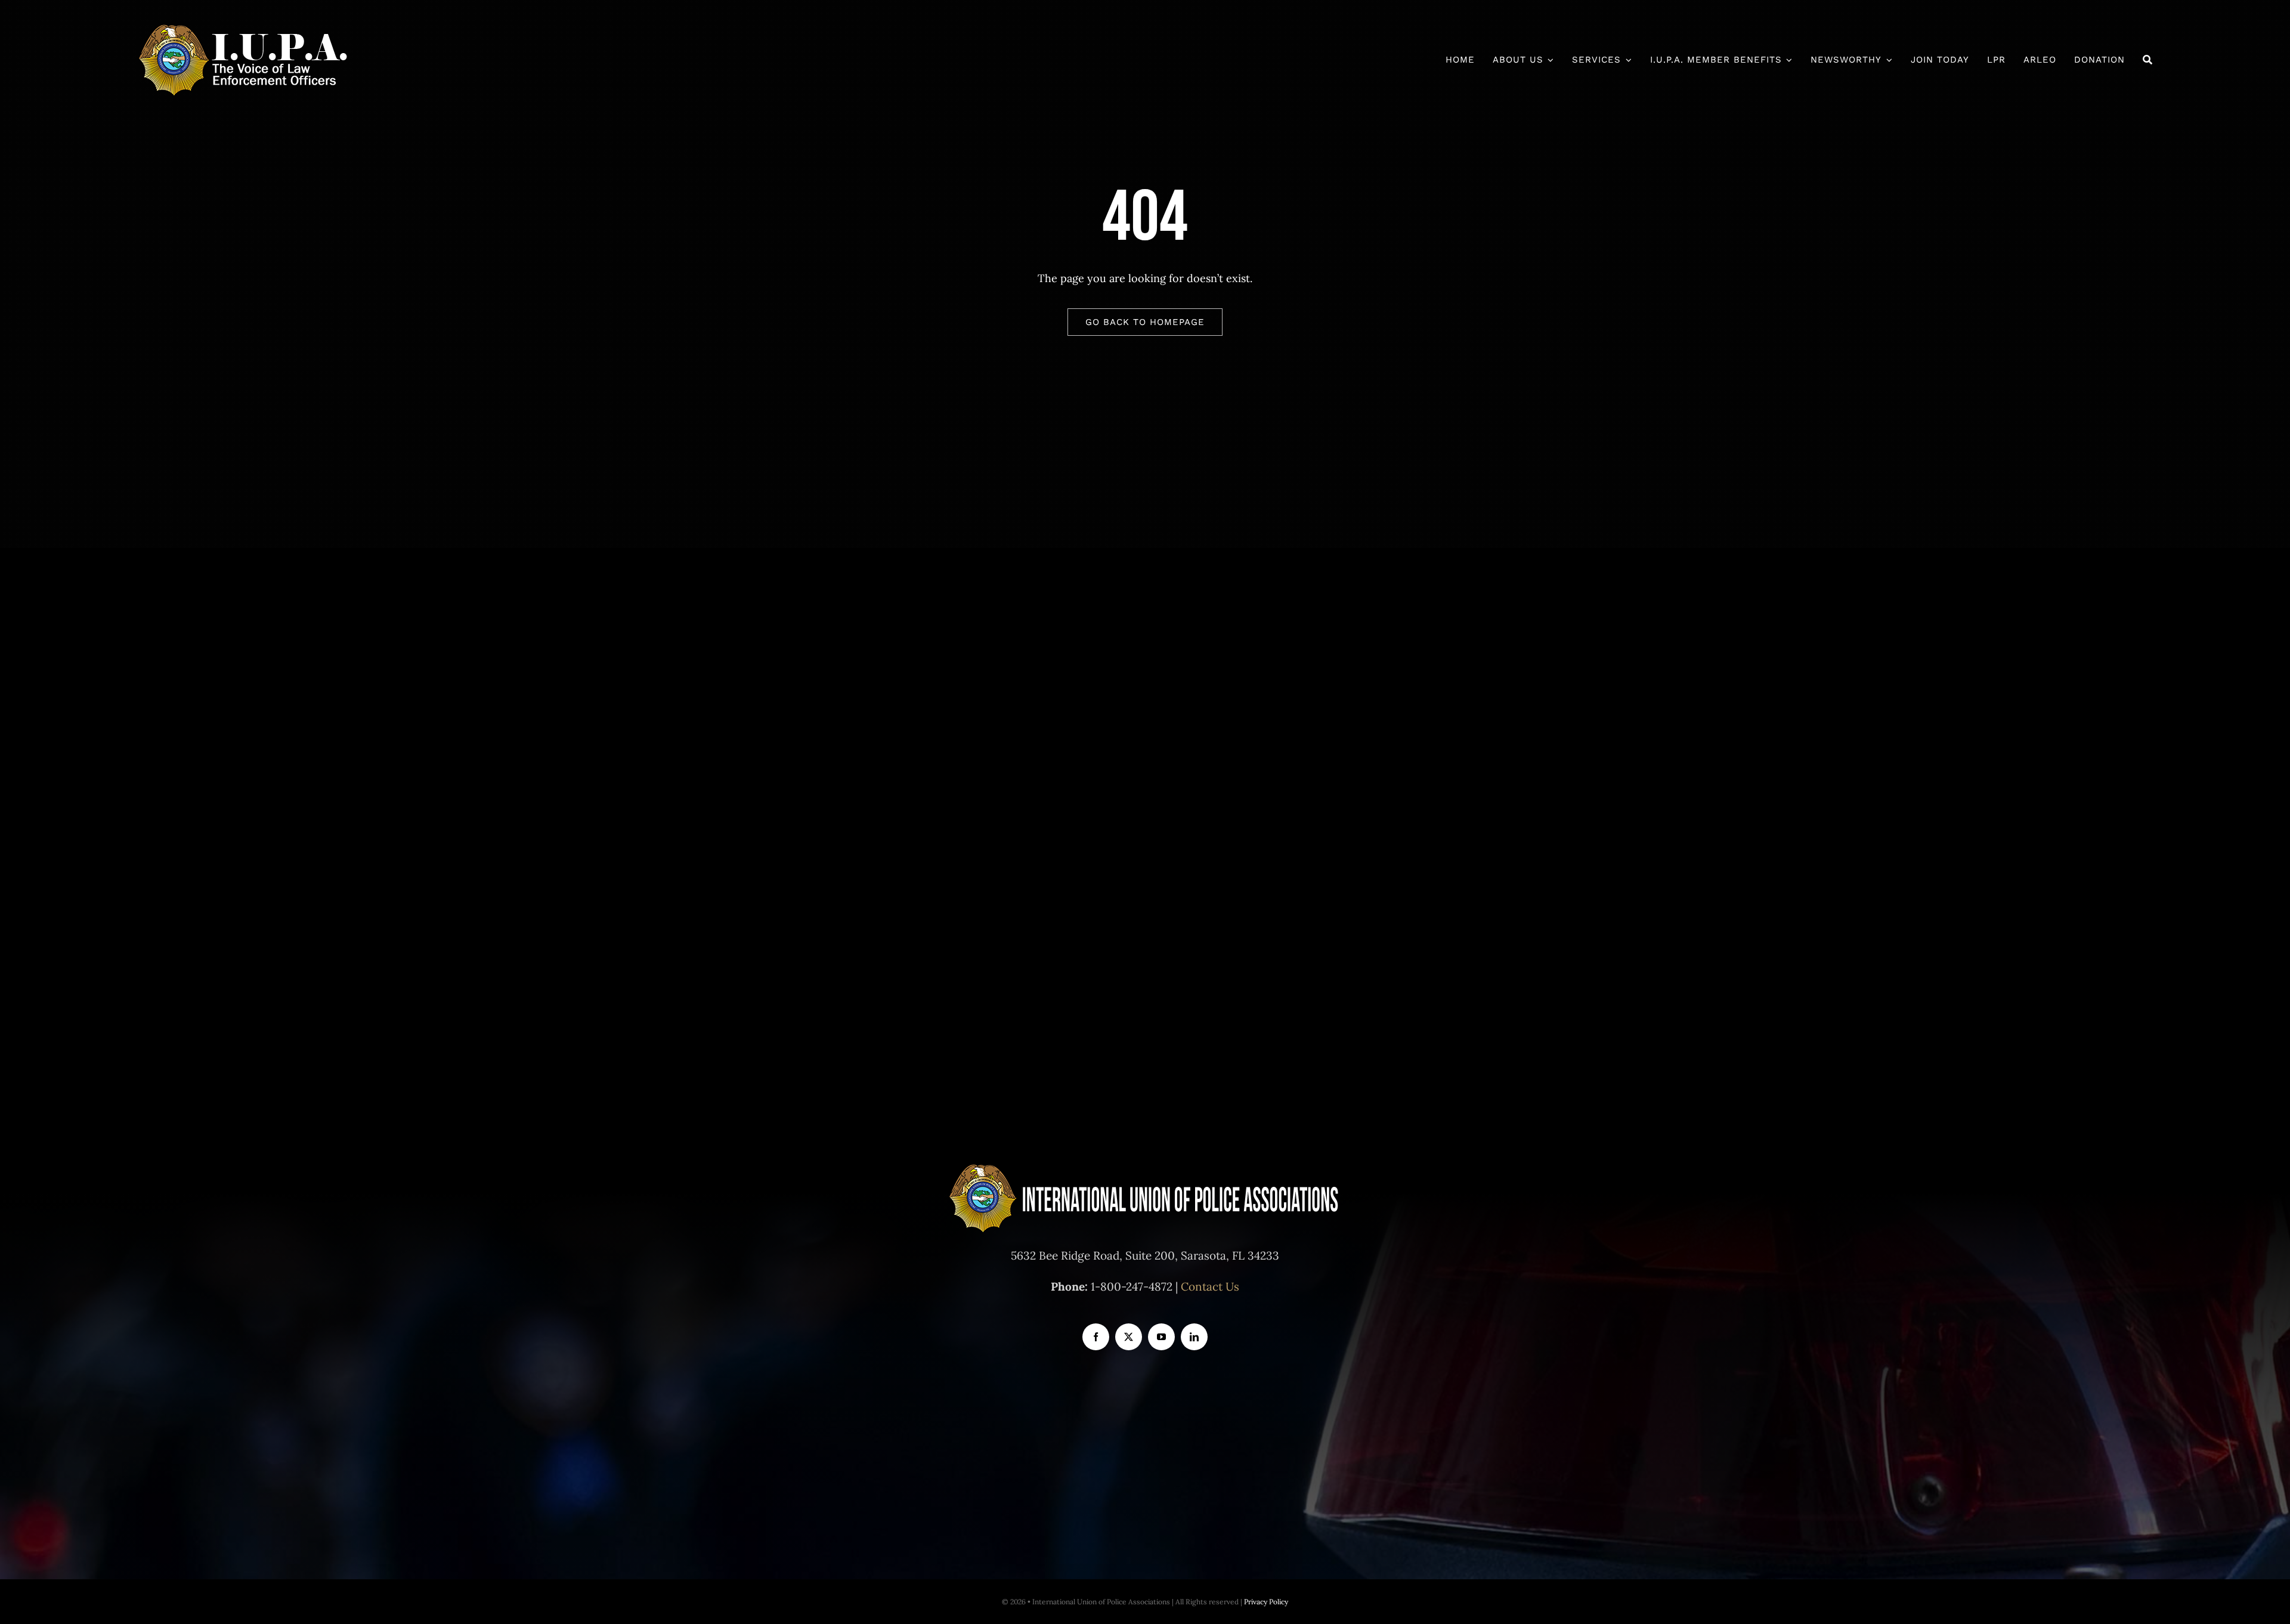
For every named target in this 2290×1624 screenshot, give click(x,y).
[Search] (2148, 60)
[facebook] (1096, 1337)
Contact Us (1210, 1286)
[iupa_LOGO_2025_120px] (244, 29)
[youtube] (1161, 1337)
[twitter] (1129, 1337)
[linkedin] (1194, 1337)
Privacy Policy (1266, 1602)
